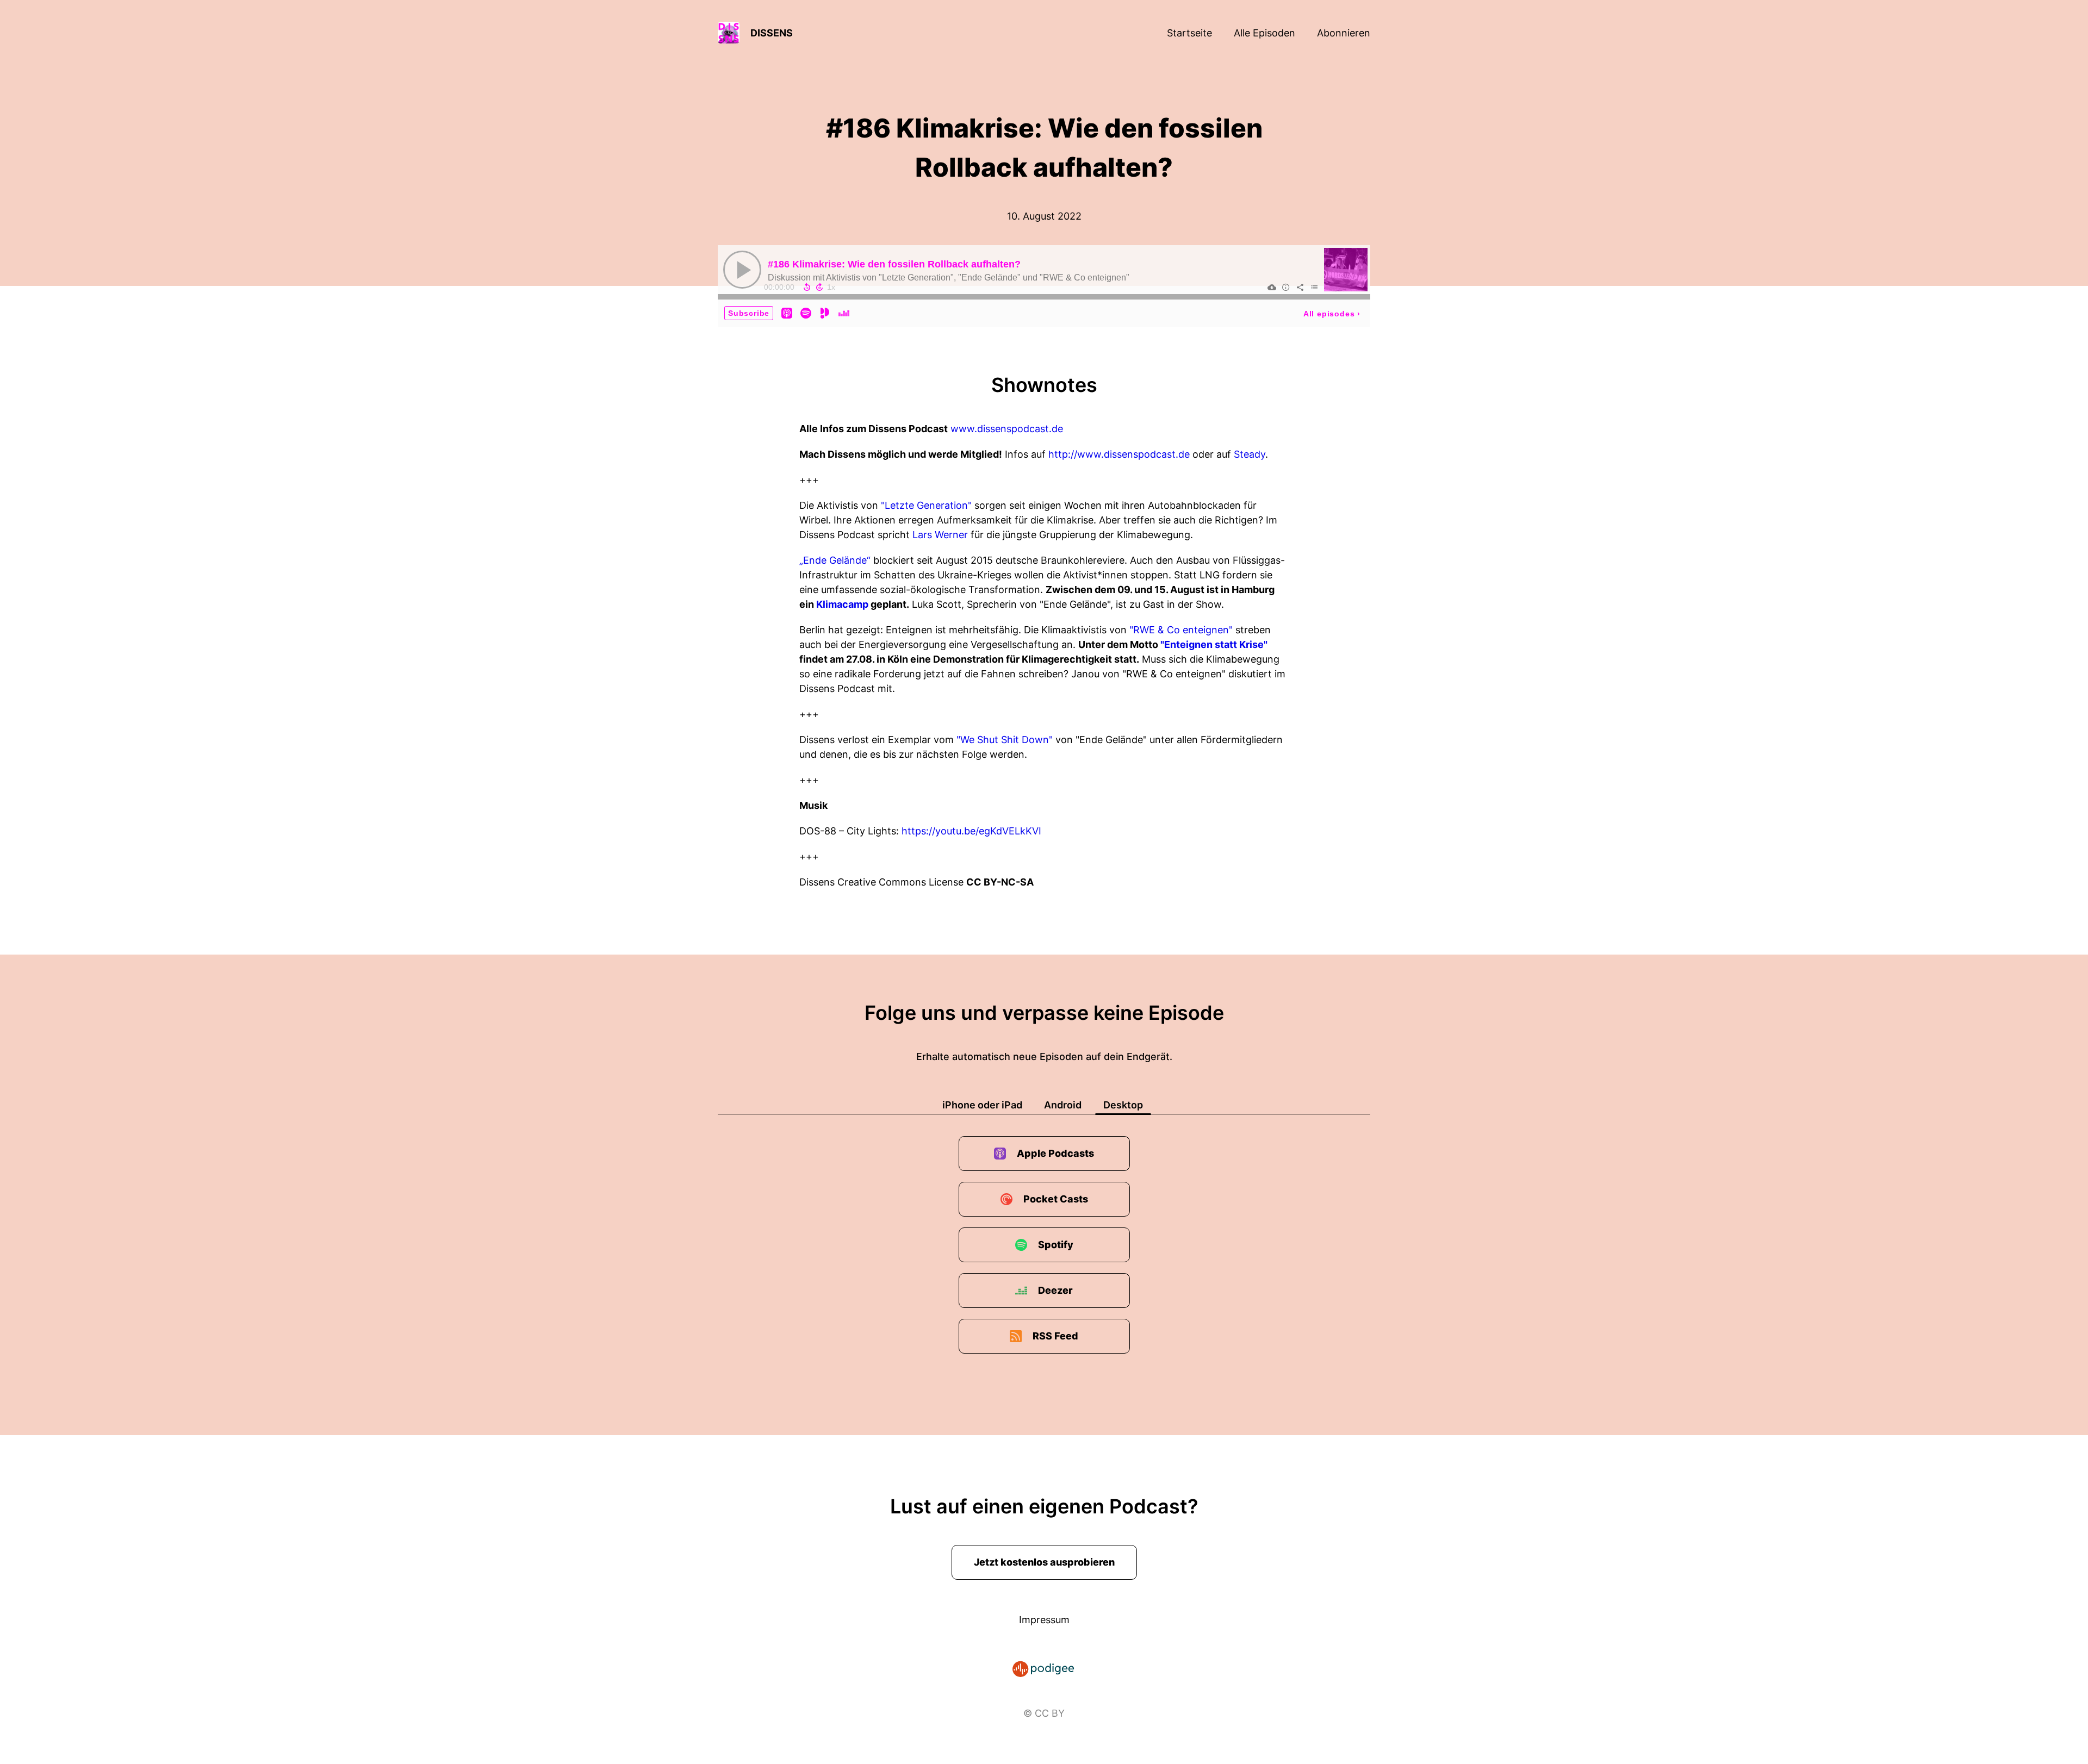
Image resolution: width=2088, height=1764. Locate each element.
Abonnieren (1344, 33)
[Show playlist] (1314, 287)
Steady (1250, 454)
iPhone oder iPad (982, 1105)
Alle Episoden (1264, 33)
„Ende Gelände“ (835, 560)
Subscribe (749, 313)
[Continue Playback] (742, 270)
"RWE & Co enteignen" (1181, 630)
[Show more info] (1286, 287)
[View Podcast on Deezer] (844, 313)
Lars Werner (940, 535)
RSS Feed (1055, 1336)
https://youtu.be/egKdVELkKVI (971, 831)
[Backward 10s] (807, 287)
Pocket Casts (1056, 1199)
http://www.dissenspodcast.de (1119, 454)
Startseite (1189, 33)
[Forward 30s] (819, 287)
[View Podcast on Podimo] (825, 313)
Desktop (1123, 1105)
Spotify (1056, 1245)
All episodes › (1332, 314)
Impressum (1044, 1620)
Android (1063, 1105)
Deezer (1055, 1290)
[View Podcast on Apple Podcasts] (787, 313)
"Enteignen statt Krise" (1214, 644)
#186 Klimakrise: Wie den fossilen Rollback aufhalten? (894, 264)
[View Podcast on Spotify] (806, 313)
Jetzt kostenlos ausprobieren (1044, 1562)
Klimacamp (842, 604)
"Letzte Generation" (926, 505)
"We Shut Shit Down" (1005, 740)
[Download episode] (1272, 287)
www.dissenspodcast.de (1007, 429)
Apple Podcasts (1055, 1153)
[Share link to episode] (1300, 287)
